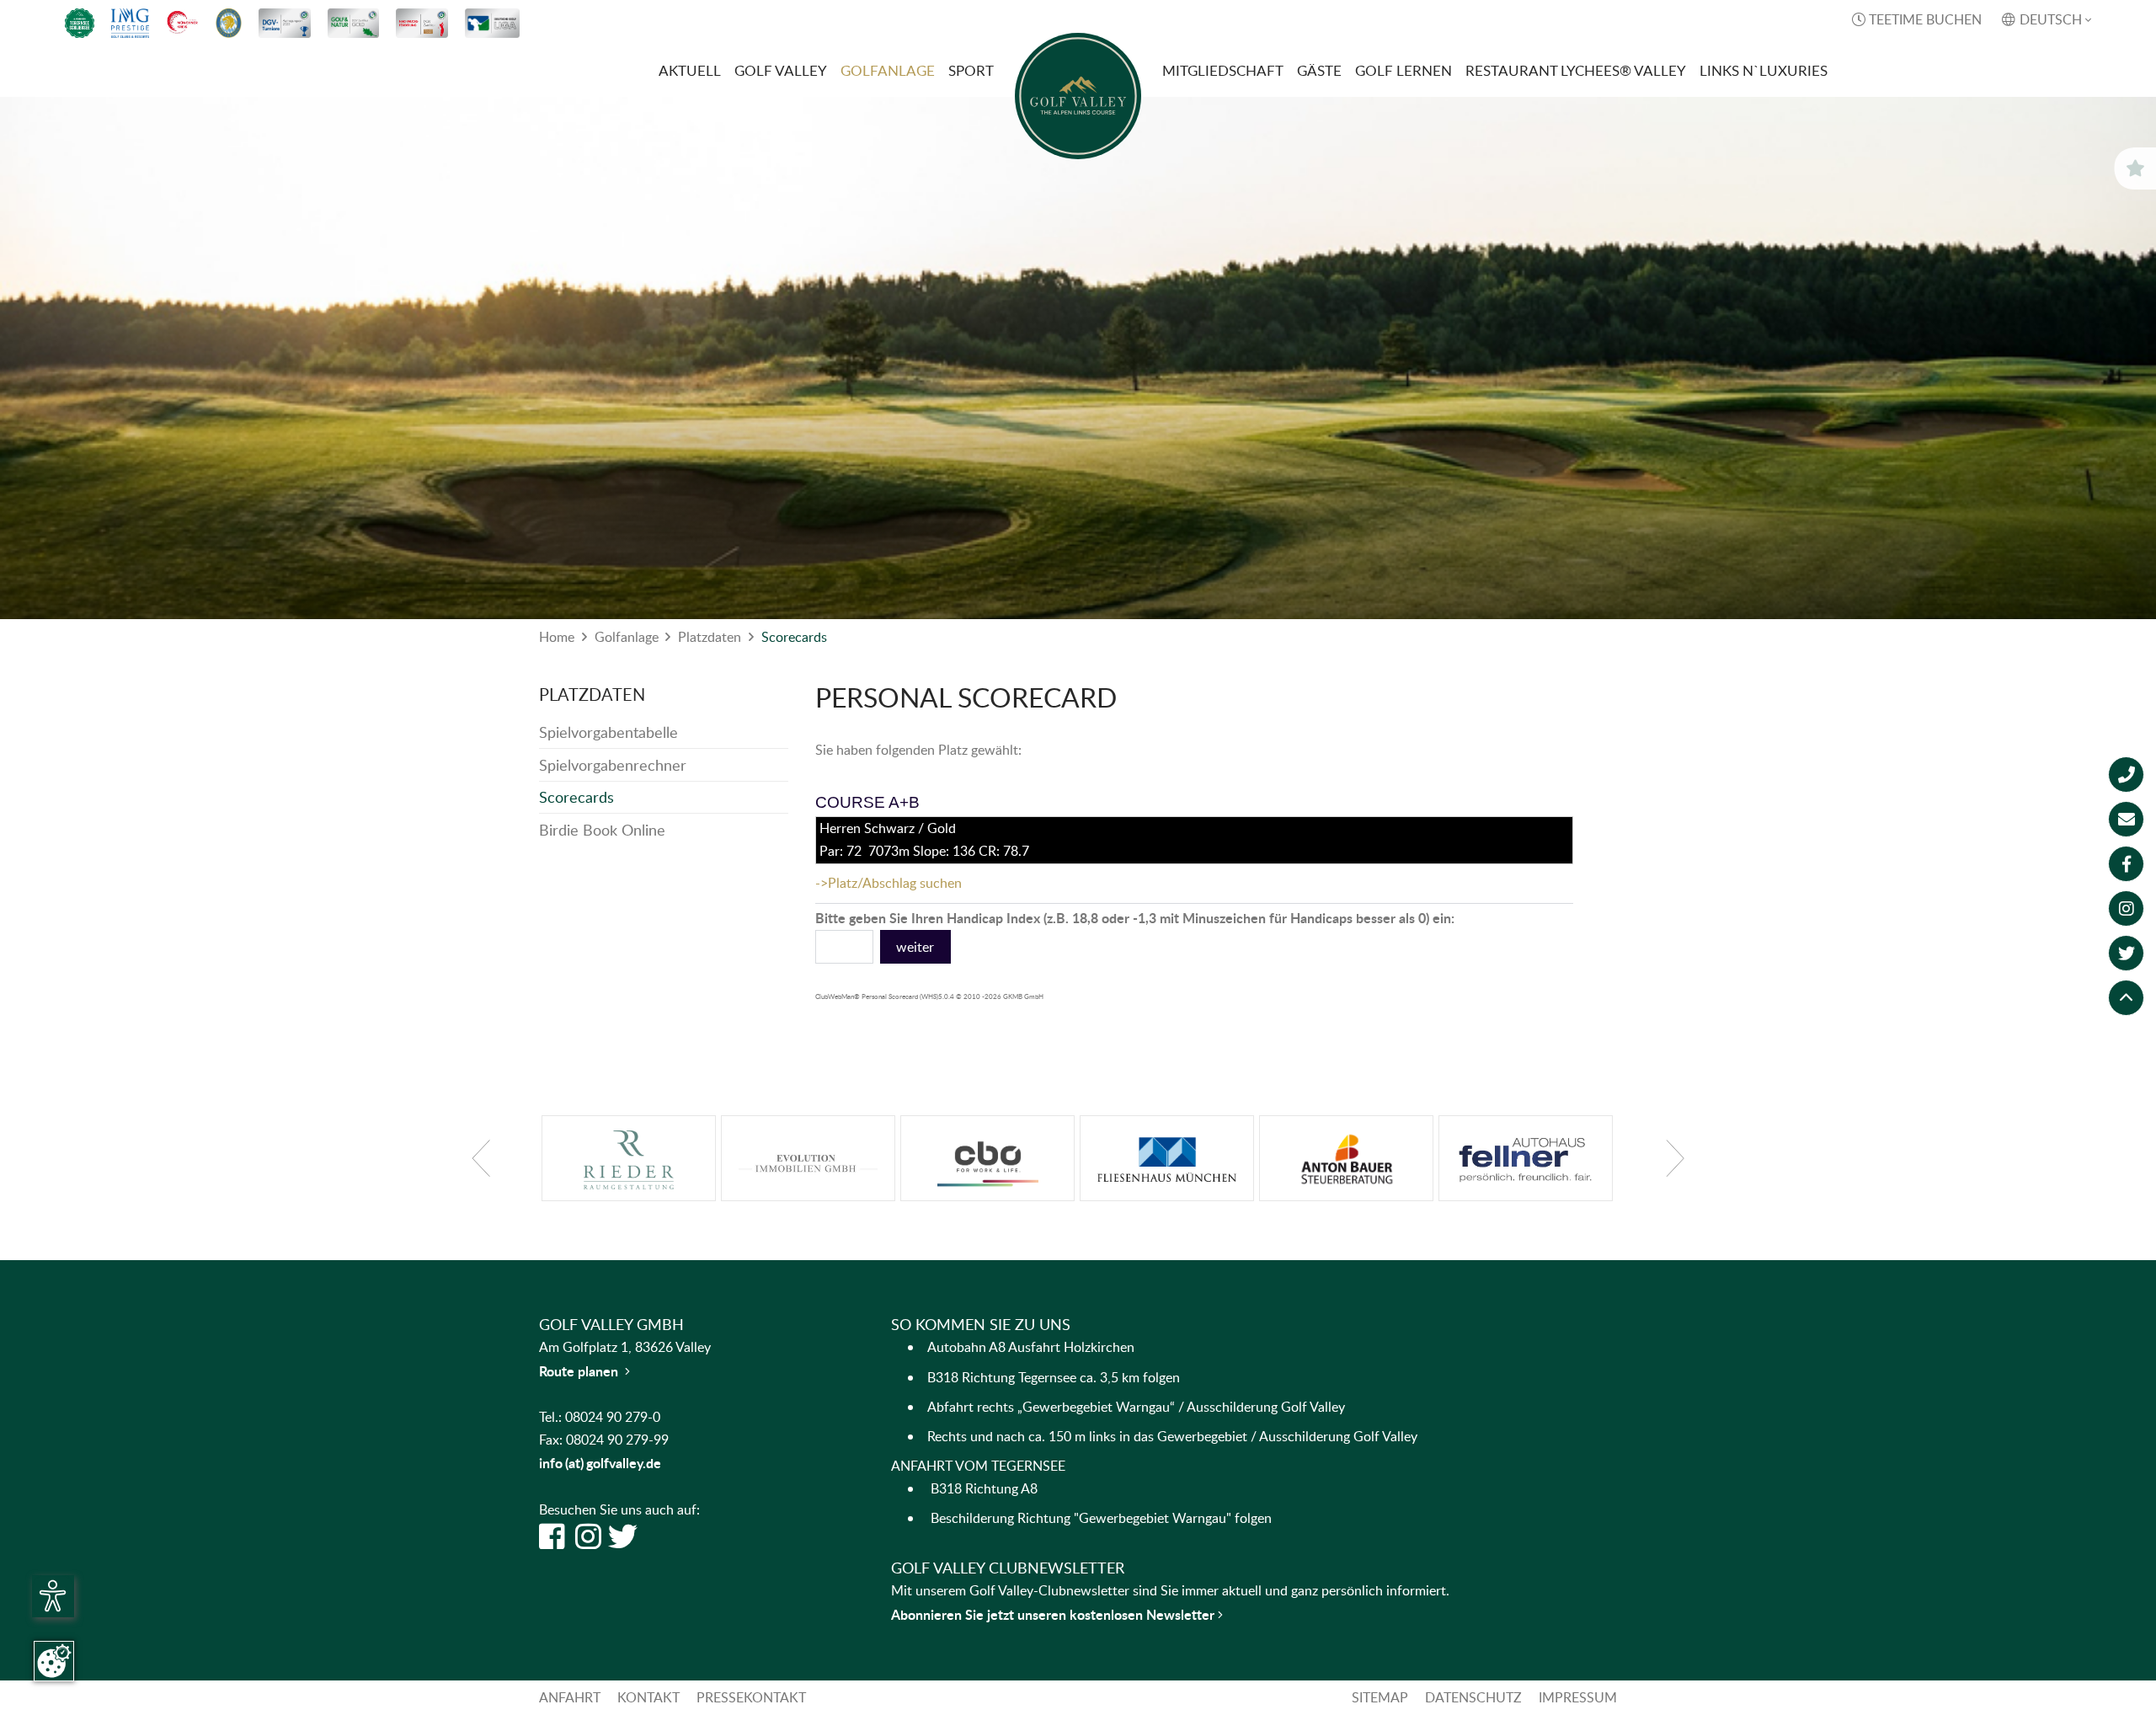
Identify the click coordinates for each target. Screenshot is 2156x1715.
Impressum (1578, 1697)
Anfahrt (570, 1697)
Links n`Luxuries (1764, 70)
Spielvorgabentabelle (608, 732)
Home (557, 637)
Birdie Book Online (602, 830)
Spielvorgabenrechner (613, 765)
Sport (971, 70)
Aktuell (690, 70)
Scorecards (794, 637)
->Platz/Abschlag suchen (889, 883)
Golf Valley (781, 70)
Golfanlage (888, 70)
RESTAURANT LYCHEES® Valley (1576, 70)
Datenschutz (1473, 1697)
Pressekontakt (751, 1697)
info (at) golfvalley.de (600, 1463)
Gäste (1319, 70)
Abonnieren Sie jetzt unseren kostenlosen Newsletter (1054, 1614)
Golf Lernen (1404, 70)
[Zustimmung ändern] (54, 1661)
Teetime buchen (1917, 19)
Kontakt (648, 1697)
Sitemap (1380, 1697)
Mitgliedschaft (1223, 70)
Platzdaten (710, 637)
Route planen (584, 1371)
